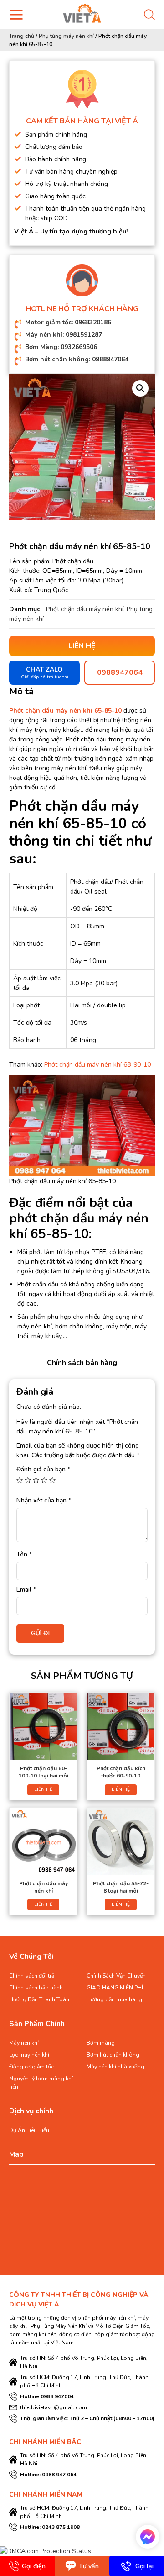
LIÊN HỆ (43, 1789)
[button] (140, 388)
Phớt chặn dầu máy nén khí (85, 609)
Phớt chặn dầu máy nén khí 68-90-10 (97, 1065)
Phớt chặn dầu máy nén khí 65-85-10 (65, 711)
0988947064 (120, 672)
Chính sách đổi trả (32, 1976)
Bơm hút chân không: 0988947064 (77, 359)
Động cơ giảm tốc (31, 2067)
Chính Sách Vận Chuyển (116, 1976)
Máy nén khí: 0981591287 (64, 335)
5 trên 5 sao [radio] (52, 1480)
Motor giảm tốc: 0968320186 (68, 322)
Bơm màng (101, 2043)
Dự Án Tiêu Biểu (29, 2130)
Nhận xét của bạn (44, 1500)
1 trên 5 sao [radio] (20, 1480)
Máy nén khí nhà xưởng (115, 2067)
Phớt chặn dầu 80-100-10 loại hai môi (44, 1772)
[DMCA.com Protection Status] (46, 2551)
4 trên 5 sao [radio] (44, 1480)
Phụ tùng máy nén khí (66, 36)
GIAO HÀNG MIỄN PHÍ (115, 1988)
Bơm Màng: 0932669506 (61, 347)
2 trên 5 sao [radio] (28, 1480)
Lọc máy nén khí (29, 2055)
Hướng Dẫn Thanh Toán (39, 1999)
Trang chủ (22, 36)
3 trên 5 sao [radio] (36, 1480)
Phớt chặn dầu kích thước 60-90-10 (121, 1772)
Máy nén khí (24, 2043)
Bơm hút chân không (113, 2055)
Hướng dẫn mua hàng (114, 1999)
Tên (24, 1554)
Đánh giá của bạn (43, 1469)
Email (26, 1590)
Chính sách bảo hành (36, 1988)
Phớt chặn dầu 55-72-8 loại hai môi (121, 1887)
